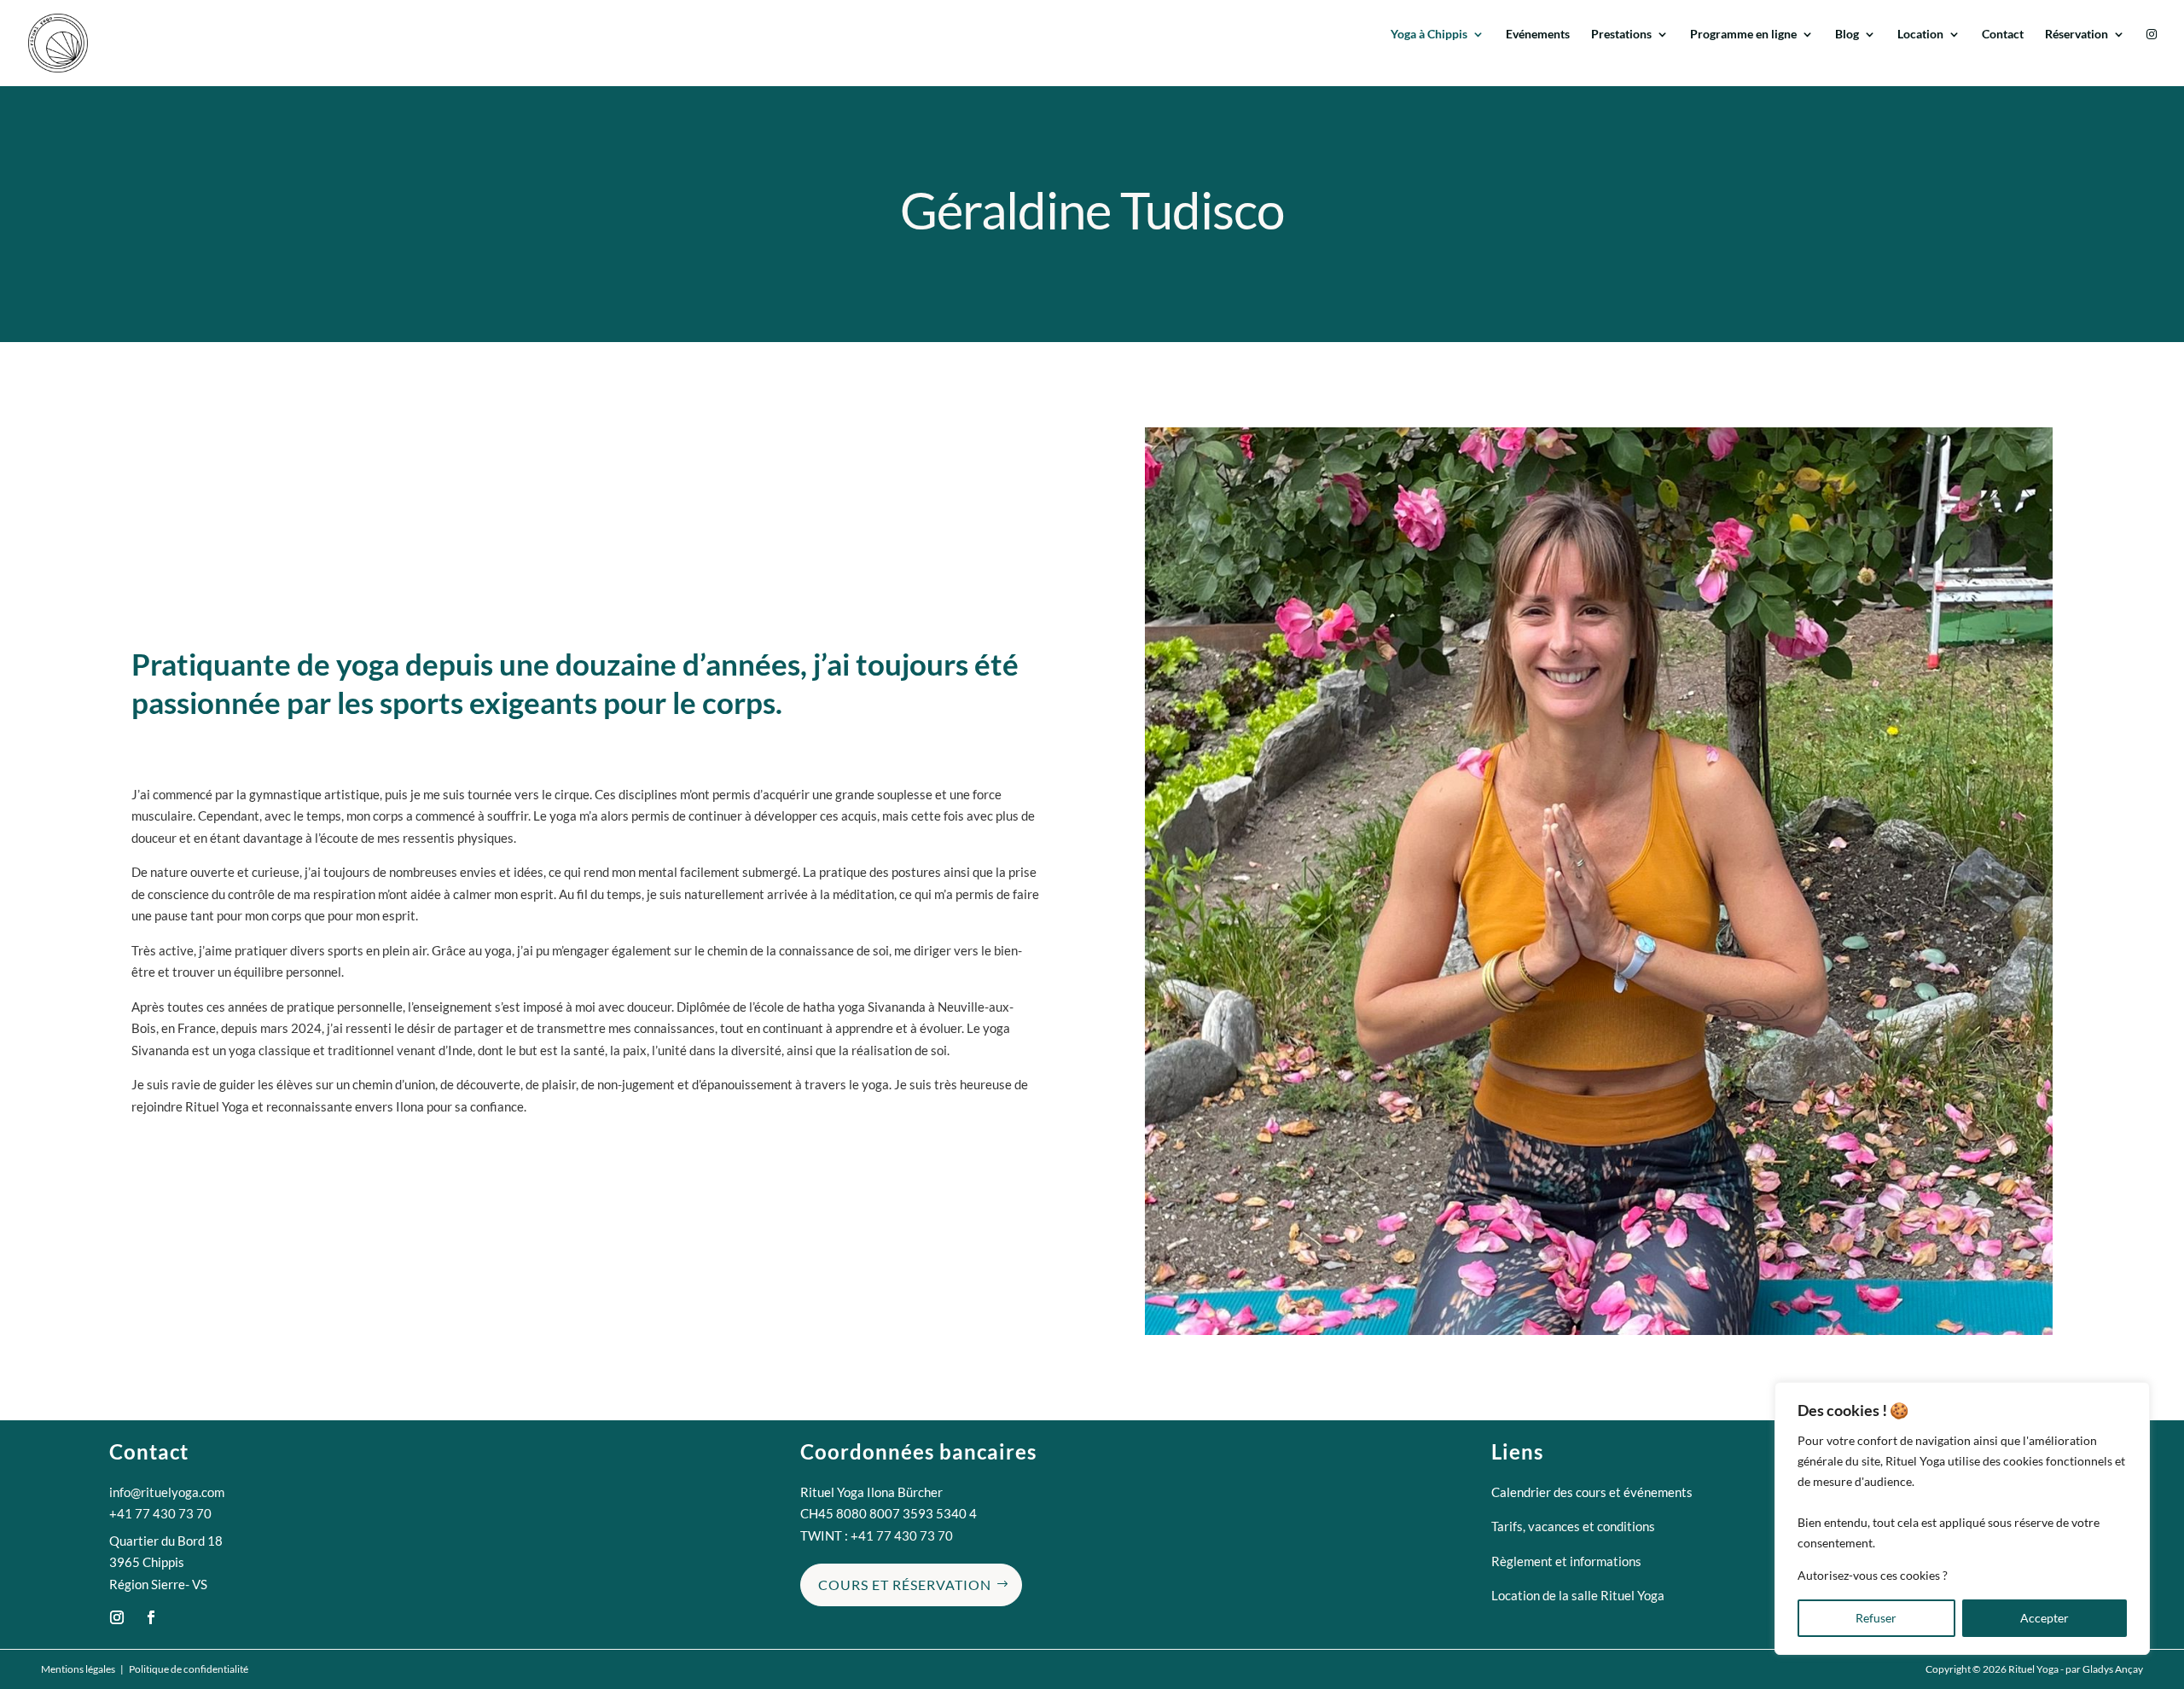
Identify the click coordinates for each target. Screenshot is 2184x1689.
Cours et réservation (905, 1585)
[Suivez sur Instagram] (117, 1617)
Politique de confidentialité (189, 1669)
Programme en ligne (1743, 35)
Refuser (1876, 1618)
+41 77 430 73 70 (160, 1513)
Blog (1847, 35)
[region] (1962, 1518)
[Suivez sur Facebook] (151, 1617)
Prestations (1621, 35)
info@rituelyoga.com (167, 1492)
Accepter (2045, 1618)
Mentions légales (78, 1669)
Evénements (1538, 35)
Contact (2003, 35)
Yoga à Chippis (1429, 35)
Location (1920, 35)
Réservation (2077, 35)
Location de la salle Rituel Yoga (1578, 1595)
